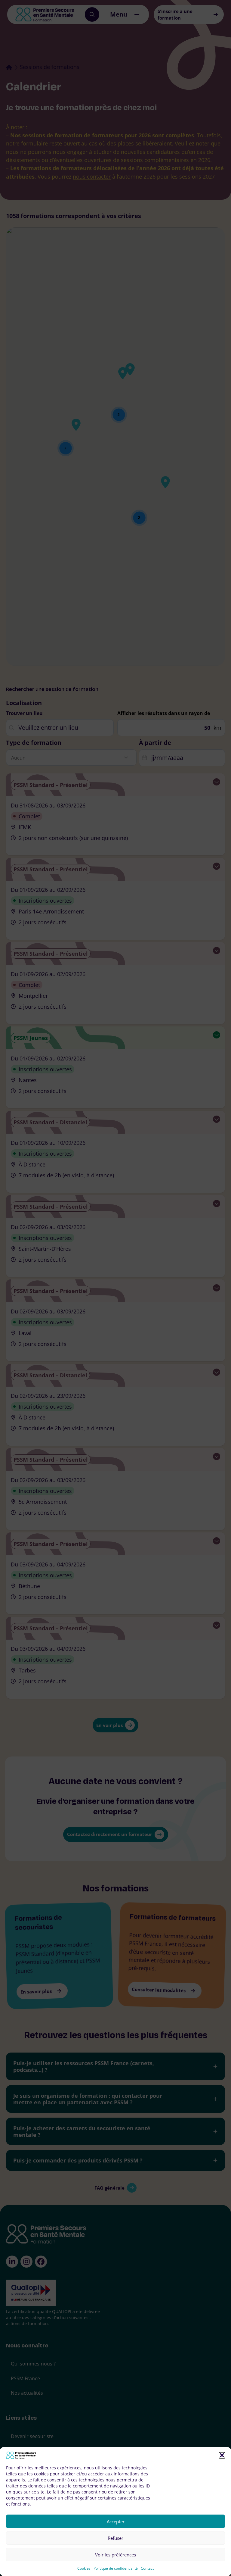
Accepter (116, 2521)
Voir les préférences (115, 2555)
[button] (222, 2455)
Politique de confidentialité (116, 2568)
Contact (147, 2568)
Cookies (84, 2568)
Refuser (115, 2538)
